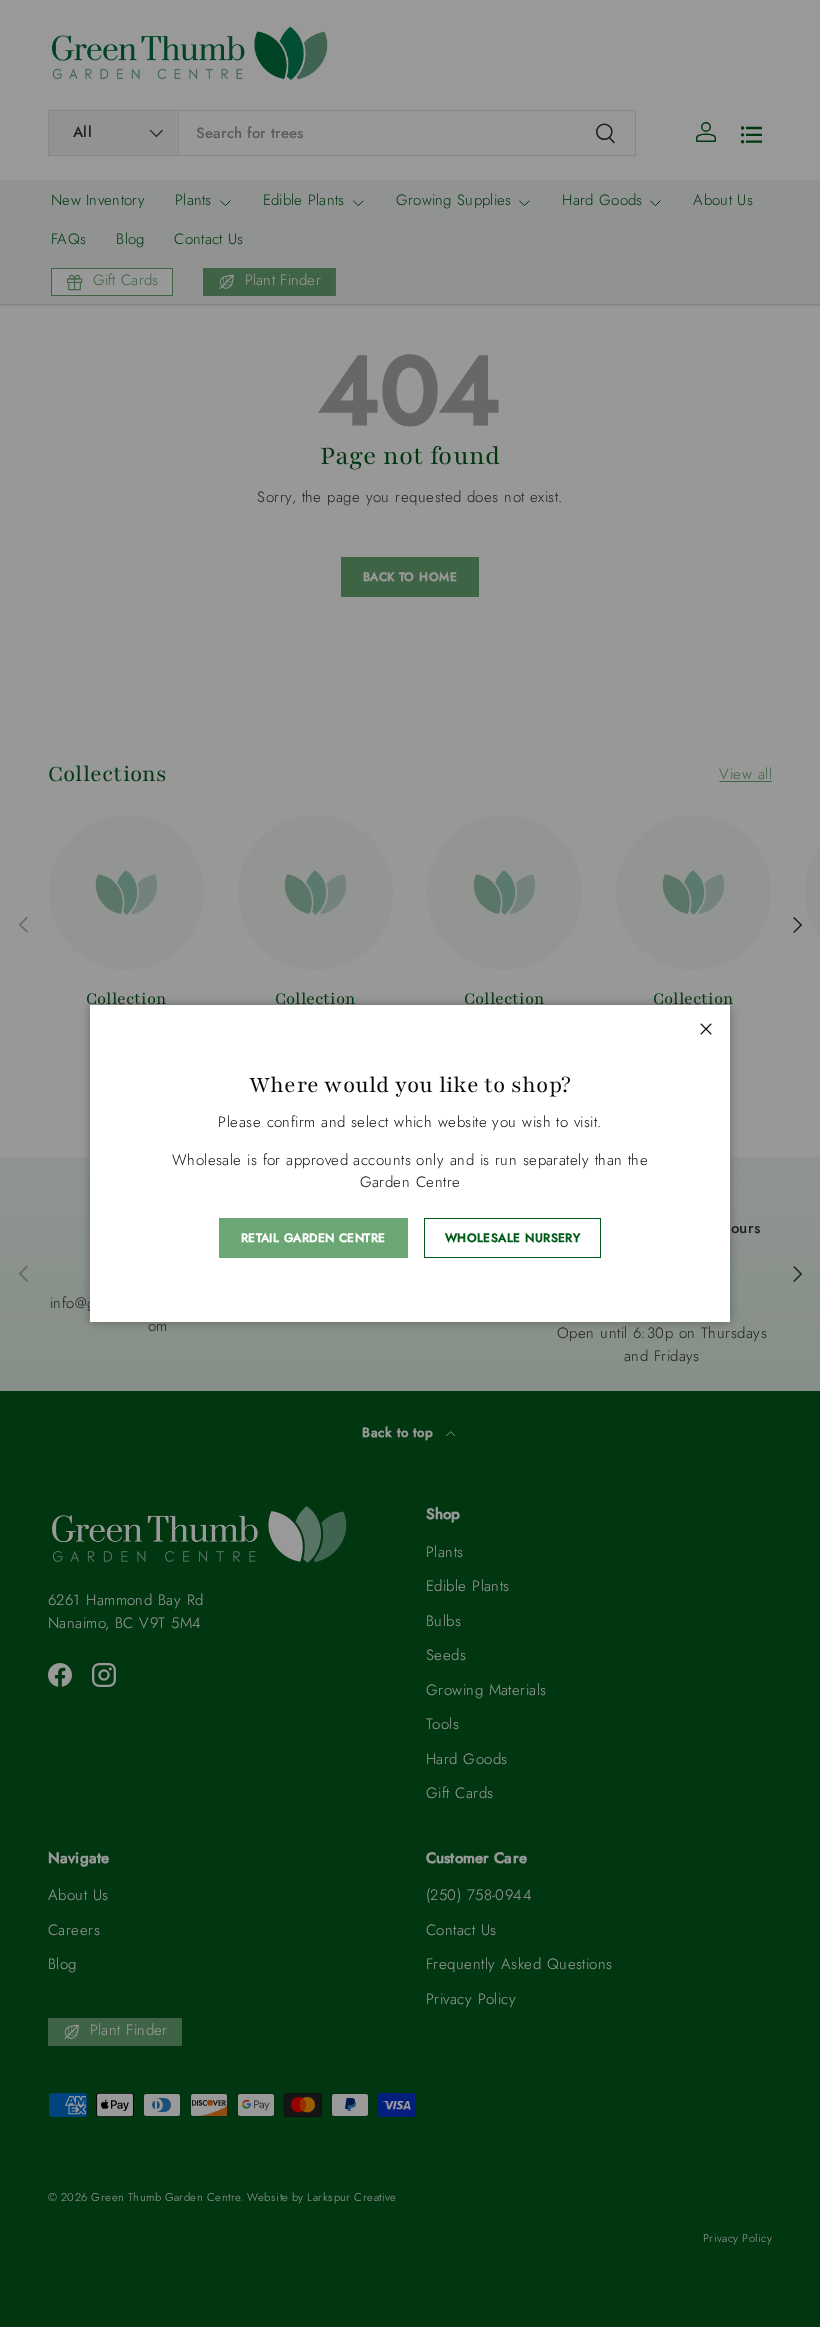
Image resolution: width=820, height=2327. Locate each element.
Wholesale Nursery (513, 1238)
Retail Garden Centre (313, 1238)
